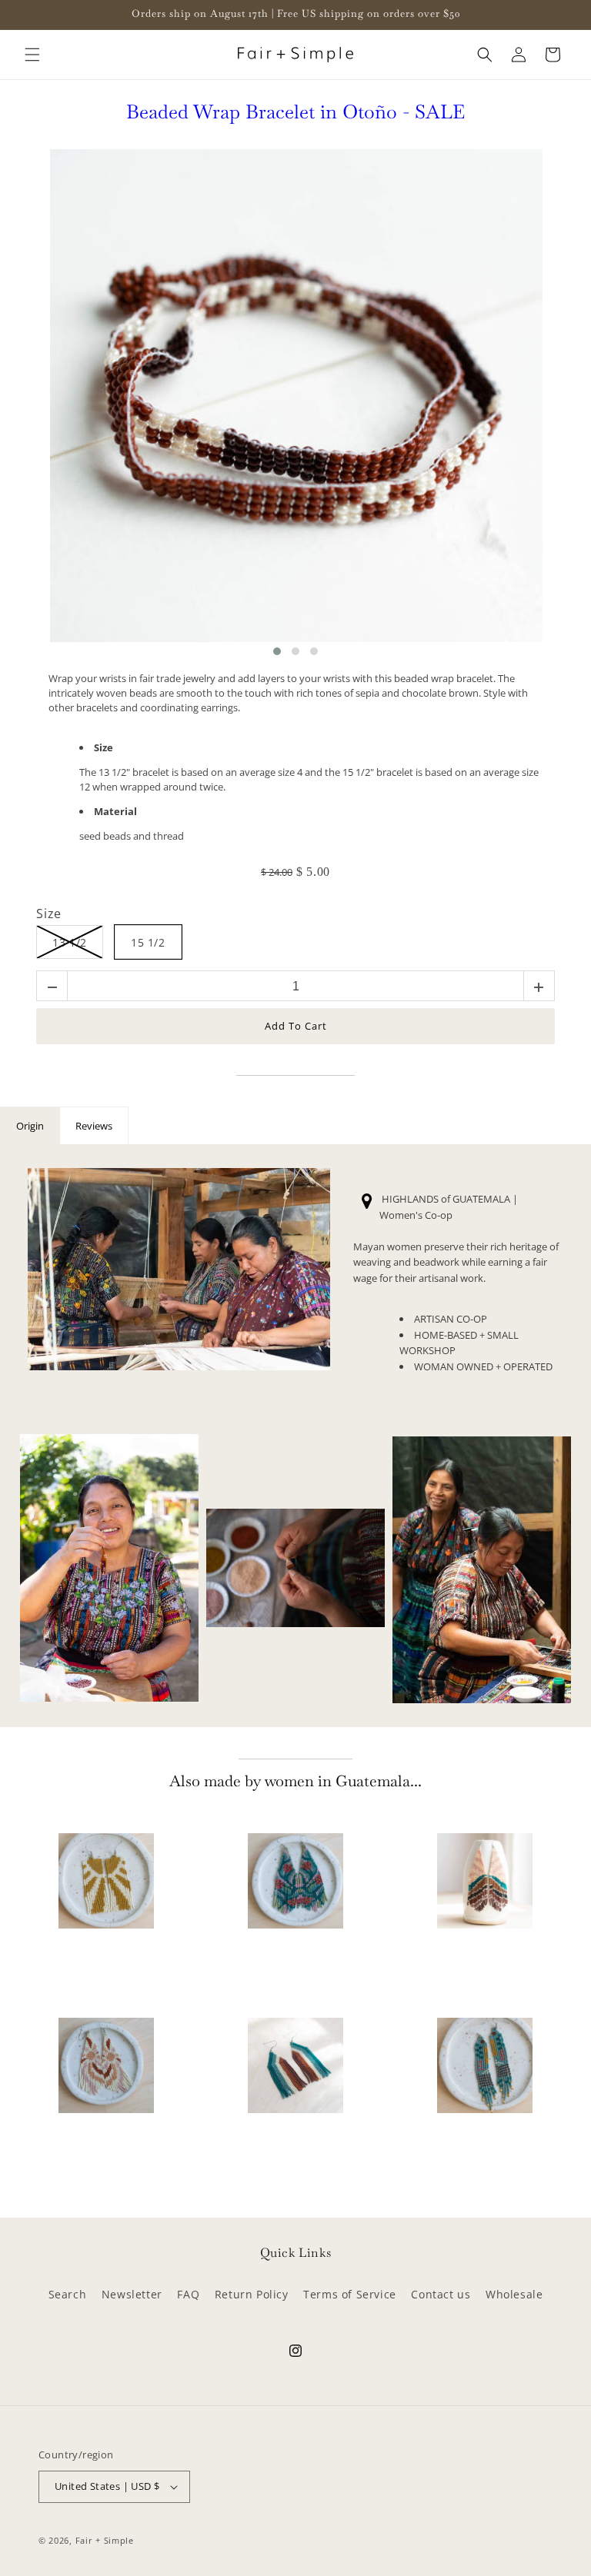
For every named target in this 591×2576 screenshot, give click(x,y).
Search (68, 2294)
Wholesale (514, 2294)
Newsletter (132, 2294)
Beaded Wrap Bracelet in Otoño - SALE (295, 112)
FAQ (188, 2294)
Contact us (441, 2294)
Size (48, 914)
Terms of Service (350, 2294)
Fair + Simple (105, 2540)
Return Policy (252, 2294)
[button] (32, 55)
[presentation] (35, 404)
